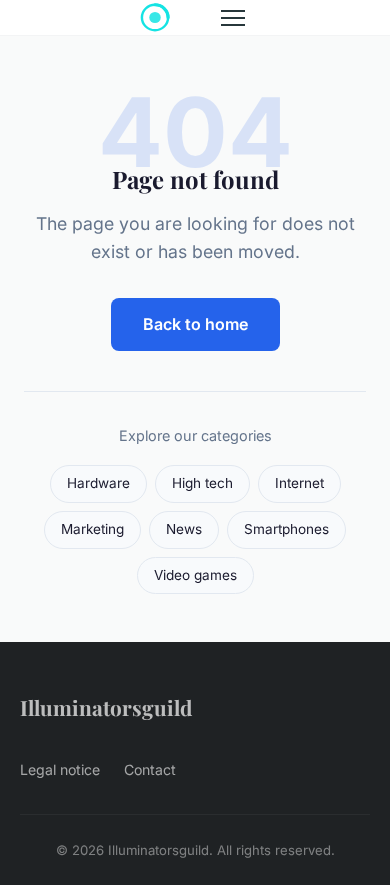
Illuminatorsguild (106, 707)
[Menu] (233, 18)
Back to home (195, 324)
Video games (195, 575)
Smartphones (286, 529)
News (184, 529)
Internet (299, 483)
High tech (202, 483)
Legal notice (60, 769)
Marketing (92, 529)
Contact (150, 769)
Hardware (98, 483)
